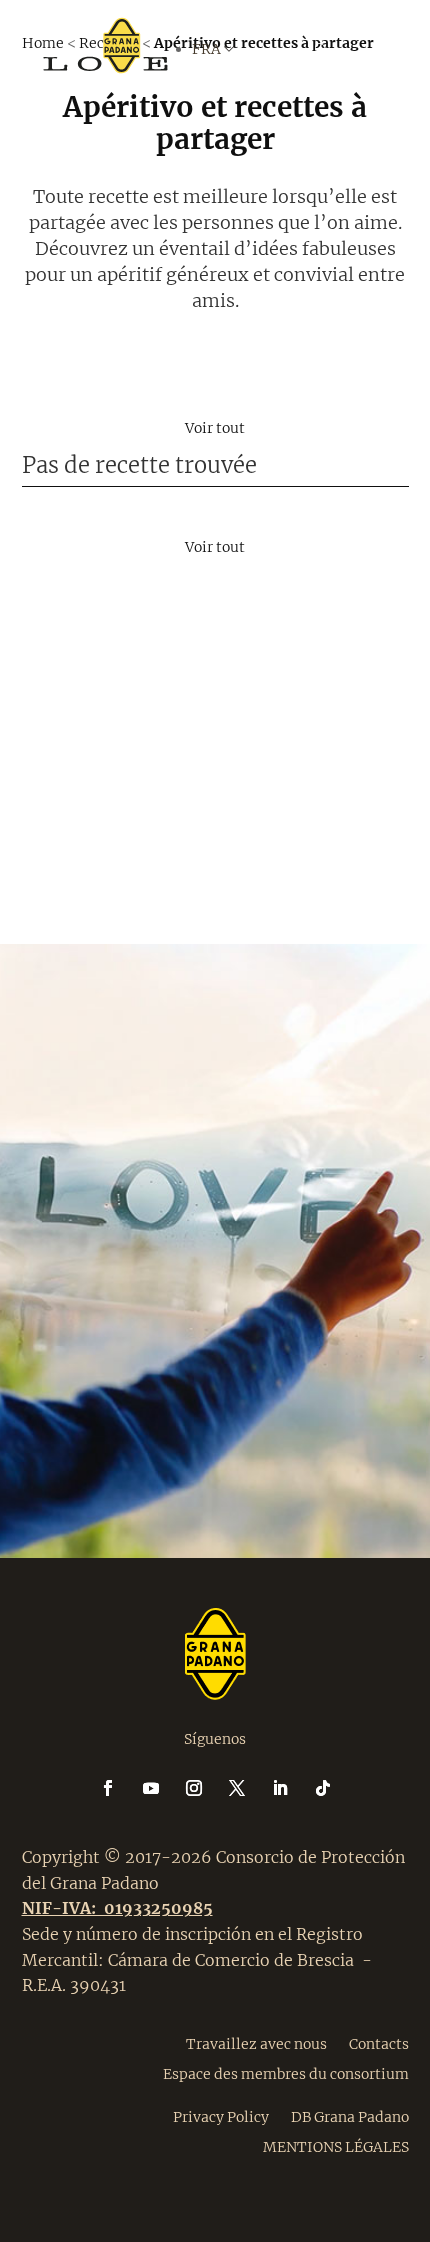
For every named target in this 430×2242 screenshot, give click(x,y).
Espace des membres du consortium (286, 2073)
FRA (242, 148)
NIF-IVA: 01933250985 (117, 1908)
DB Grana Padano (350, 2116)
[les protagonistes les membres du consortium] (215, 403)
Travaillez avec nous (256, 2043)
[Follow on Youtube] (163, 1788)
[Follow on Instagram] (206, 1788)
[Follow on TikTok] (323, 1788)
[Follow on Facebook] (120, 1788)
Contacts (379, 2043)
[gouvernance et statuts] (215, 799)
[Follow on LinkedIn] (292, 1788)
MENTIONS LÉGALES (336, 2146)
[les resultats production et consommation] (215, 601)
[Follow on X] (249, 1788)
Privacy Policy (221, 2116)
